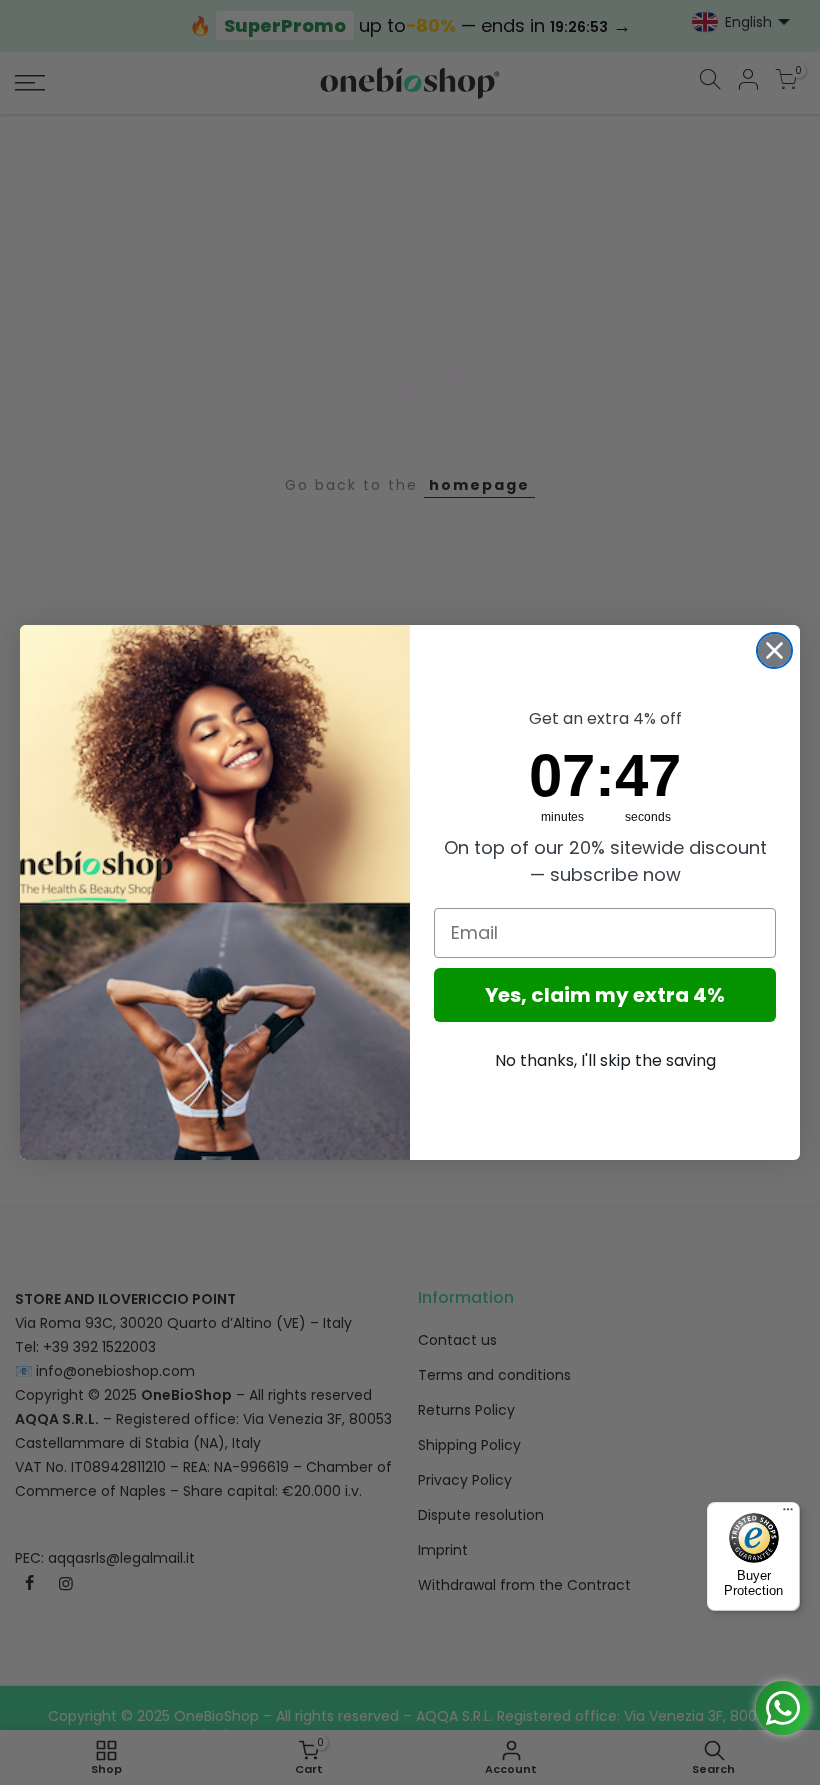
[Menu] (788, 1514)
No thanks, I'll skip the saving (605, 1060)
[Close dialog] (774, 650)
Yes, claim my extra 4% (605, 995)
